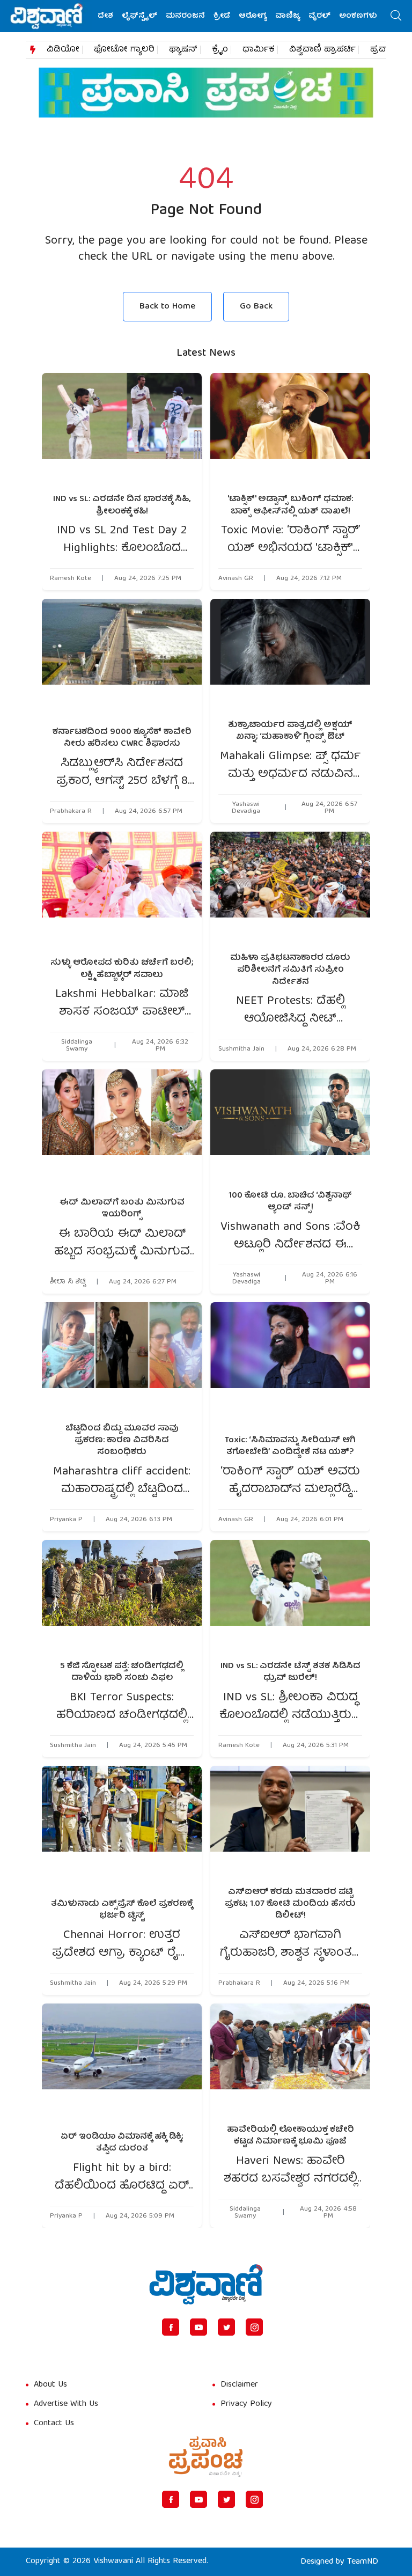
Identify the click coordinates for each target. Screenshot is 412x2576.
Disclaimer (239, 2385)
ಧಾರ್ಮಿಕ (259, 50)
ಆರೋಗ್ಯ (253, 16)
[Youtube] (198, 2327)
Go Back (256, 307)
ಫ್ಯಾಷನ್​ (183, 50)
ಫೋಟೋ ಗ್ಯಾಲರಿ (124, 50)
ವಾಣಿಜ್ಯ (288, 16)
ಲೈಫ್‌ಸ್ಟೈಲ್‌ (139, 16)
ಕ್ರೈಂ (220, 50)
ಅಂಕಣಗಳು (358, 16)
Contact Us (54, 2424)
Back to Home (167, 307)
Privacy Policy (246, 2404)
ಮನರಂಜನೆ (185, 16)
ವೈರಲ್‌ (319, 16)
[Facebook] (171, 2327)
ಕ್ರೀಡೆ (222, 16)
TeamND (363, 2562)
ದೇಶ (105, 16)
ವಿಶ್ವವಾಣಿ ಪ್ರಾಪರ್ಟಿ (322, 50)
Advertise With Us (66, 2404)
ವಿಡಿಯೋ (63, 50)
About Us (50, 2385)
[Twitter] (226, 2327)
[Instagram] (254, 2327)
